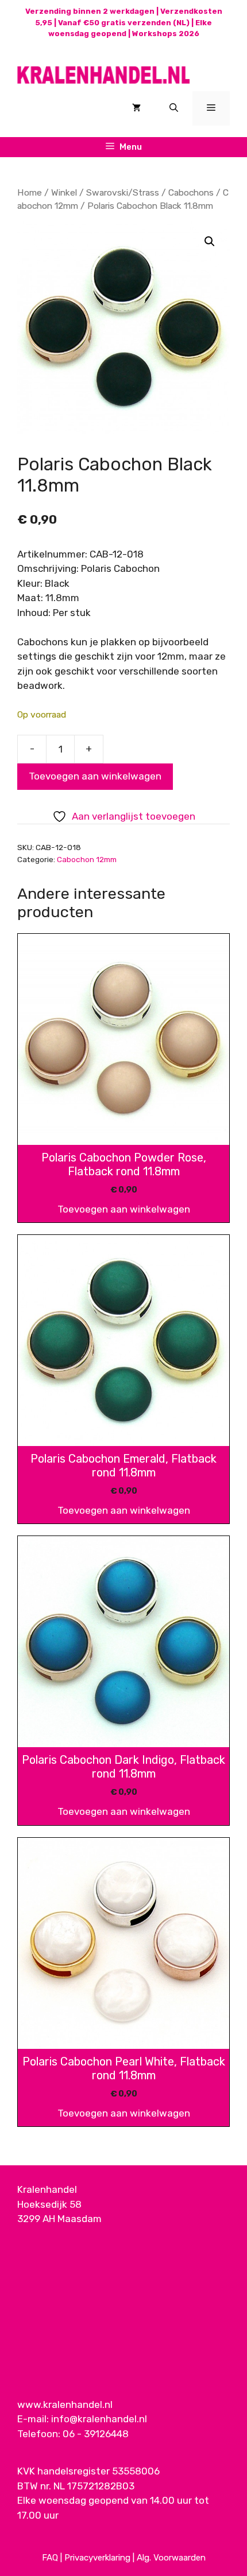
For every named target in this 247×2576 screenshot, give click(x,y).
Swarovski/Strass (123, 192)
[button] (210, 241)
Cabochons (191, 192)
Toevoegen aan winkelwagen (95, 776)
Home (30, 192)
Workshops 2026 (166, 34)
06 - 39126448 (96, 2434)
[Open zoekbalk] (174, 108)
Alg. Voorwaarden (171, 2558)
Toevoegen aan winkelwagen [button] (124, 1209)
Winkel (64, 192)
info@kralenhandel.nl (99, 2419)
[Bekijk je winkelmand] (136, 108)
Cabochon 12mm (87, 859)
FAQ (50, 2558)
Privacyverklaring (97, 2558)
